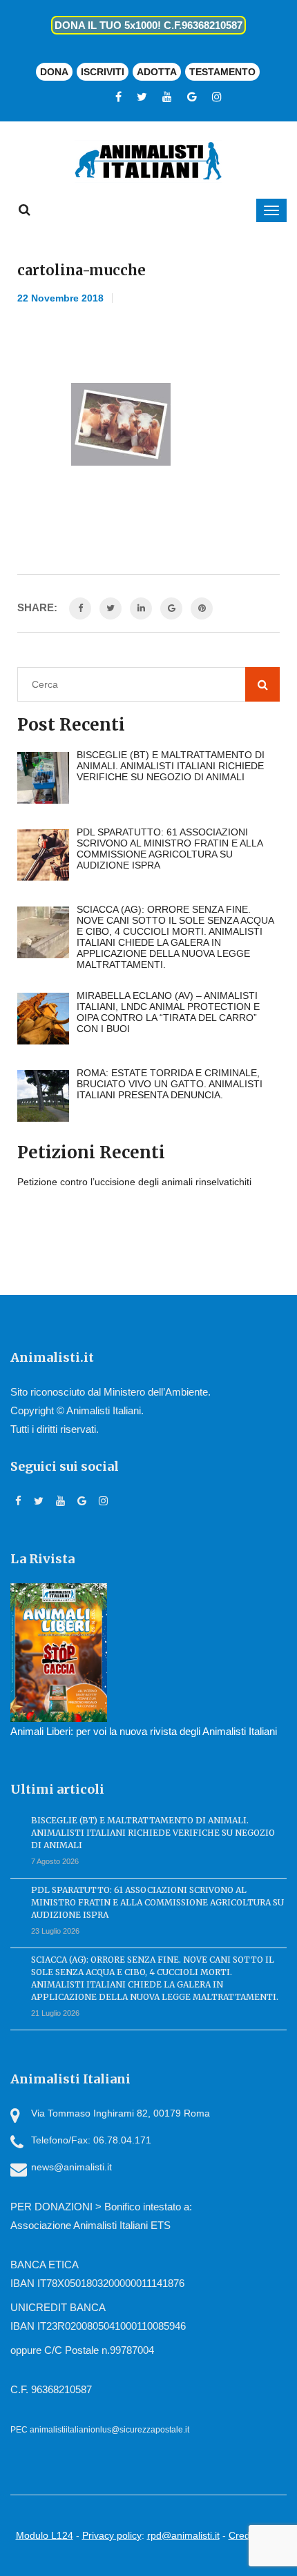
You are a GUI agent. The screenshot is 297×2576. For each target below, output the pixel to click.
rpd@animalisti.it (183, 2535)
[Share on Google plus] (171, 608)
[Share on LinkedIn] (141, 608)
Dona (54, 72)
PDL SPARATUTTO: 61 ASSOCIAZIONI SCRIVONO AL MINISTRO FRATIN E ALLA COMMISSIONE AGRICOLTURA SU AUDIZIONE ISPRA (157, 1902)
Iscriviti (103, 72)
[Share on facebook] (80, 608)
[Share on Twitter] (111, 608)
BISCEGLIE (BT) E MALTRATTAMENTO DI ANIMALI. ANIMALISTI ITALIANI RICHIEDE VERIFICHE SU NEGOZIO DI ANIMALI (153, 1833)
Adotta (157, 72)
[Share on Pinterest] (202, 608)
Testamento (222, 72)
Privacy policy (112, 2535)
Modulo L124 (45, 2535)
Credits (244, 2535)
